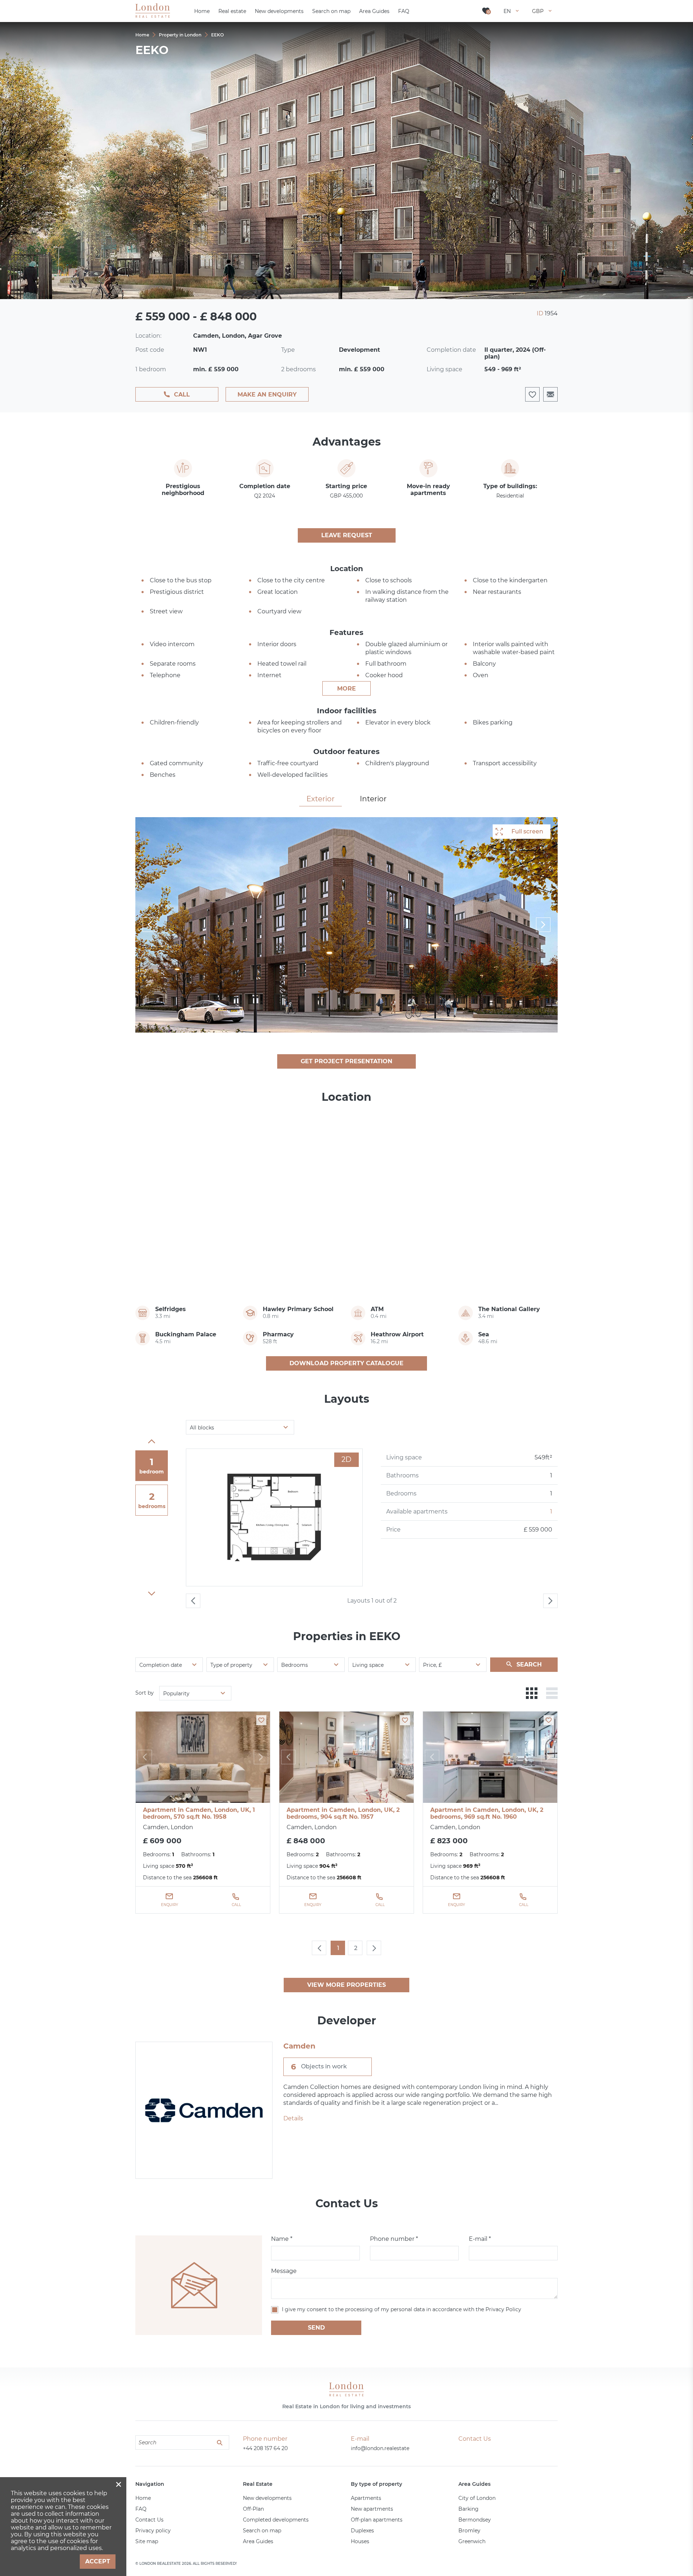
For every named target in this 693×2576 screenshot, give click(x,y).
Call (182, 395)
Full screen (527, 831)
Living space (368, 1665)
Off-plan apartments (377, 2520)
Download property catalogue (346, 1363)
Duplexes (362, 2531)
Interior (373, 799)
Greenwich (472, 2541)
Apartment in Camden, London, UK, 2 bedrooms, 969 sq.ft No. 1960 (487, 1813)
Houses (360, 2541)
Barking (468, 2509)
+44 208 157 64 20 (265, 2448)
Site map (147, 2541)
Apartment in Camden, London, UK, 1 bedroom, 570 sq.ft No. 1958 (199, 1813)
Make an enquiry (267, 395)
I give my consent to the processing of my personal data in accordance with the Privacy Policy (402, 2309)
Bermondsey (475, 2520)
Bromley (469, 2531)
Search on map (262, 2531)
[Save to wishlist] (261, 1720)
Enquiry (169, 1905)
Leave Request (347, 535)
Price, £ (432, 1665)
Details (293, 2118)
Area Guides (258, 2541)
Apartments (366, 2498)
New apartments (372, 2509)
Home (143, 2498)
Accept (98, 2561)
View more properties (346, 1985)
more (346, 689)
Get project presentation (346, 1061)
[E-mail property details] (550, 394)
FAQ (141, 2509)
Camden (299, 2046)
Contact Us (149, 2520)
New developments (267, 2498)
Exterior (321, 799)
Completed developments (276, 2520)
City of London (477, 2498)
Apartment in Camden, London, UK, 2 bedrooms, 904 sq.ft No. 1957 (343, 1813)
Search (529, 1664)
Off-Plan (253, 2509)
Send (316, 2328)
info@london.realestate (380, 2448)
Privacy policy (153, 2531)
